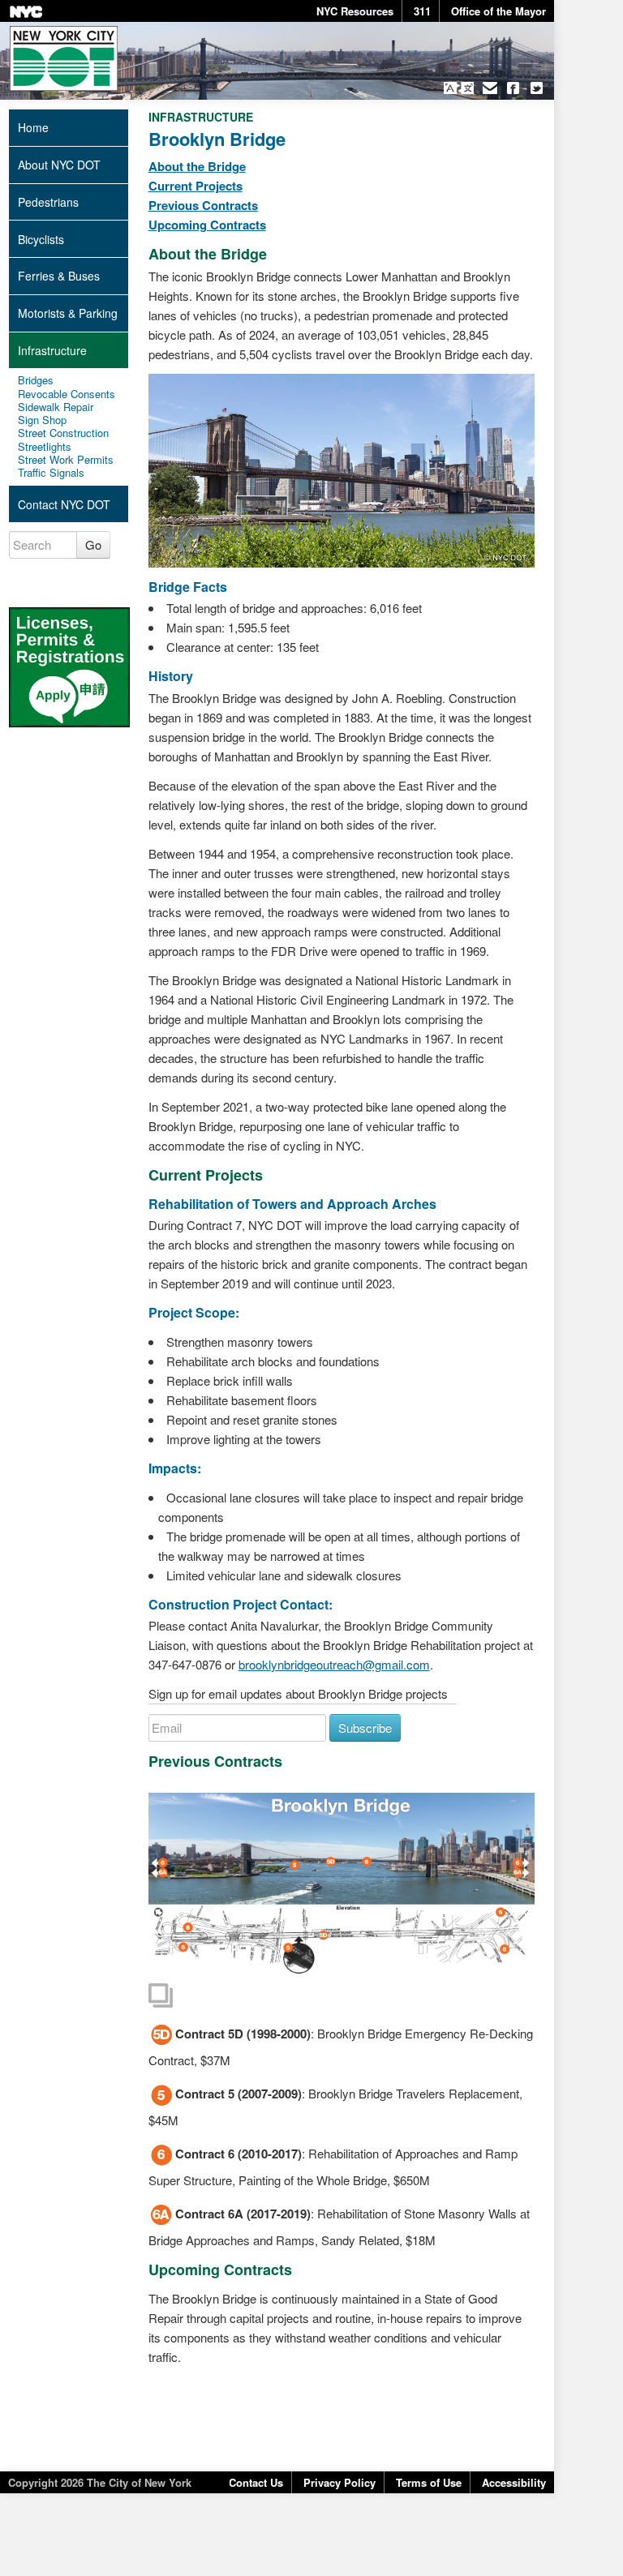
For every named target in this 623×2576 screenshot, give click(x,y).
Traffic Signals (51, 473)
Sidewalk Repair (56, 407)
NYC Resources (355, 11)
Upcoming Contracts (207, 225)
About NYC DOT (59, 165)
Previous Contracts (203, 205)
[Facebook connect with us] (513, 88)
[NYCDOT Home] (64, 58)
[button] (459, 88)
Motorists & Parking (68, 313)
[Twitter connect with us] (537, 88)
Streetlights (45, 447)
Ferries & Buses (59, 276)
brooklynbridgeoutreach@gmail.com (334, 1664)
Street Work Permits (66, 460)
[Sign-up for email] (490, 88)
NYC (26, 12)
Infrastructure (52, 350)
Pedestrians (48, 202)
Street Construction (63, 433)
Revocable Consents (67, 394)
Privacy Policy (339, 2482)
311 (422, 11)
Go (93, 544)
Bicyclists (41, 239)
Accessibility (514, 2482)
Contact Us (256, 2482)
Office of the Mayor (498, 11)
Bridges (36, 380)
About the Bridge (197, 166)
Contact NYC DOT (64, 504)
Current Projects (195, 186)
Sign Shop (42, 420)
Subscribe (365, 1727)
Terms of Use (429, 2482)
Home (33, 127)
